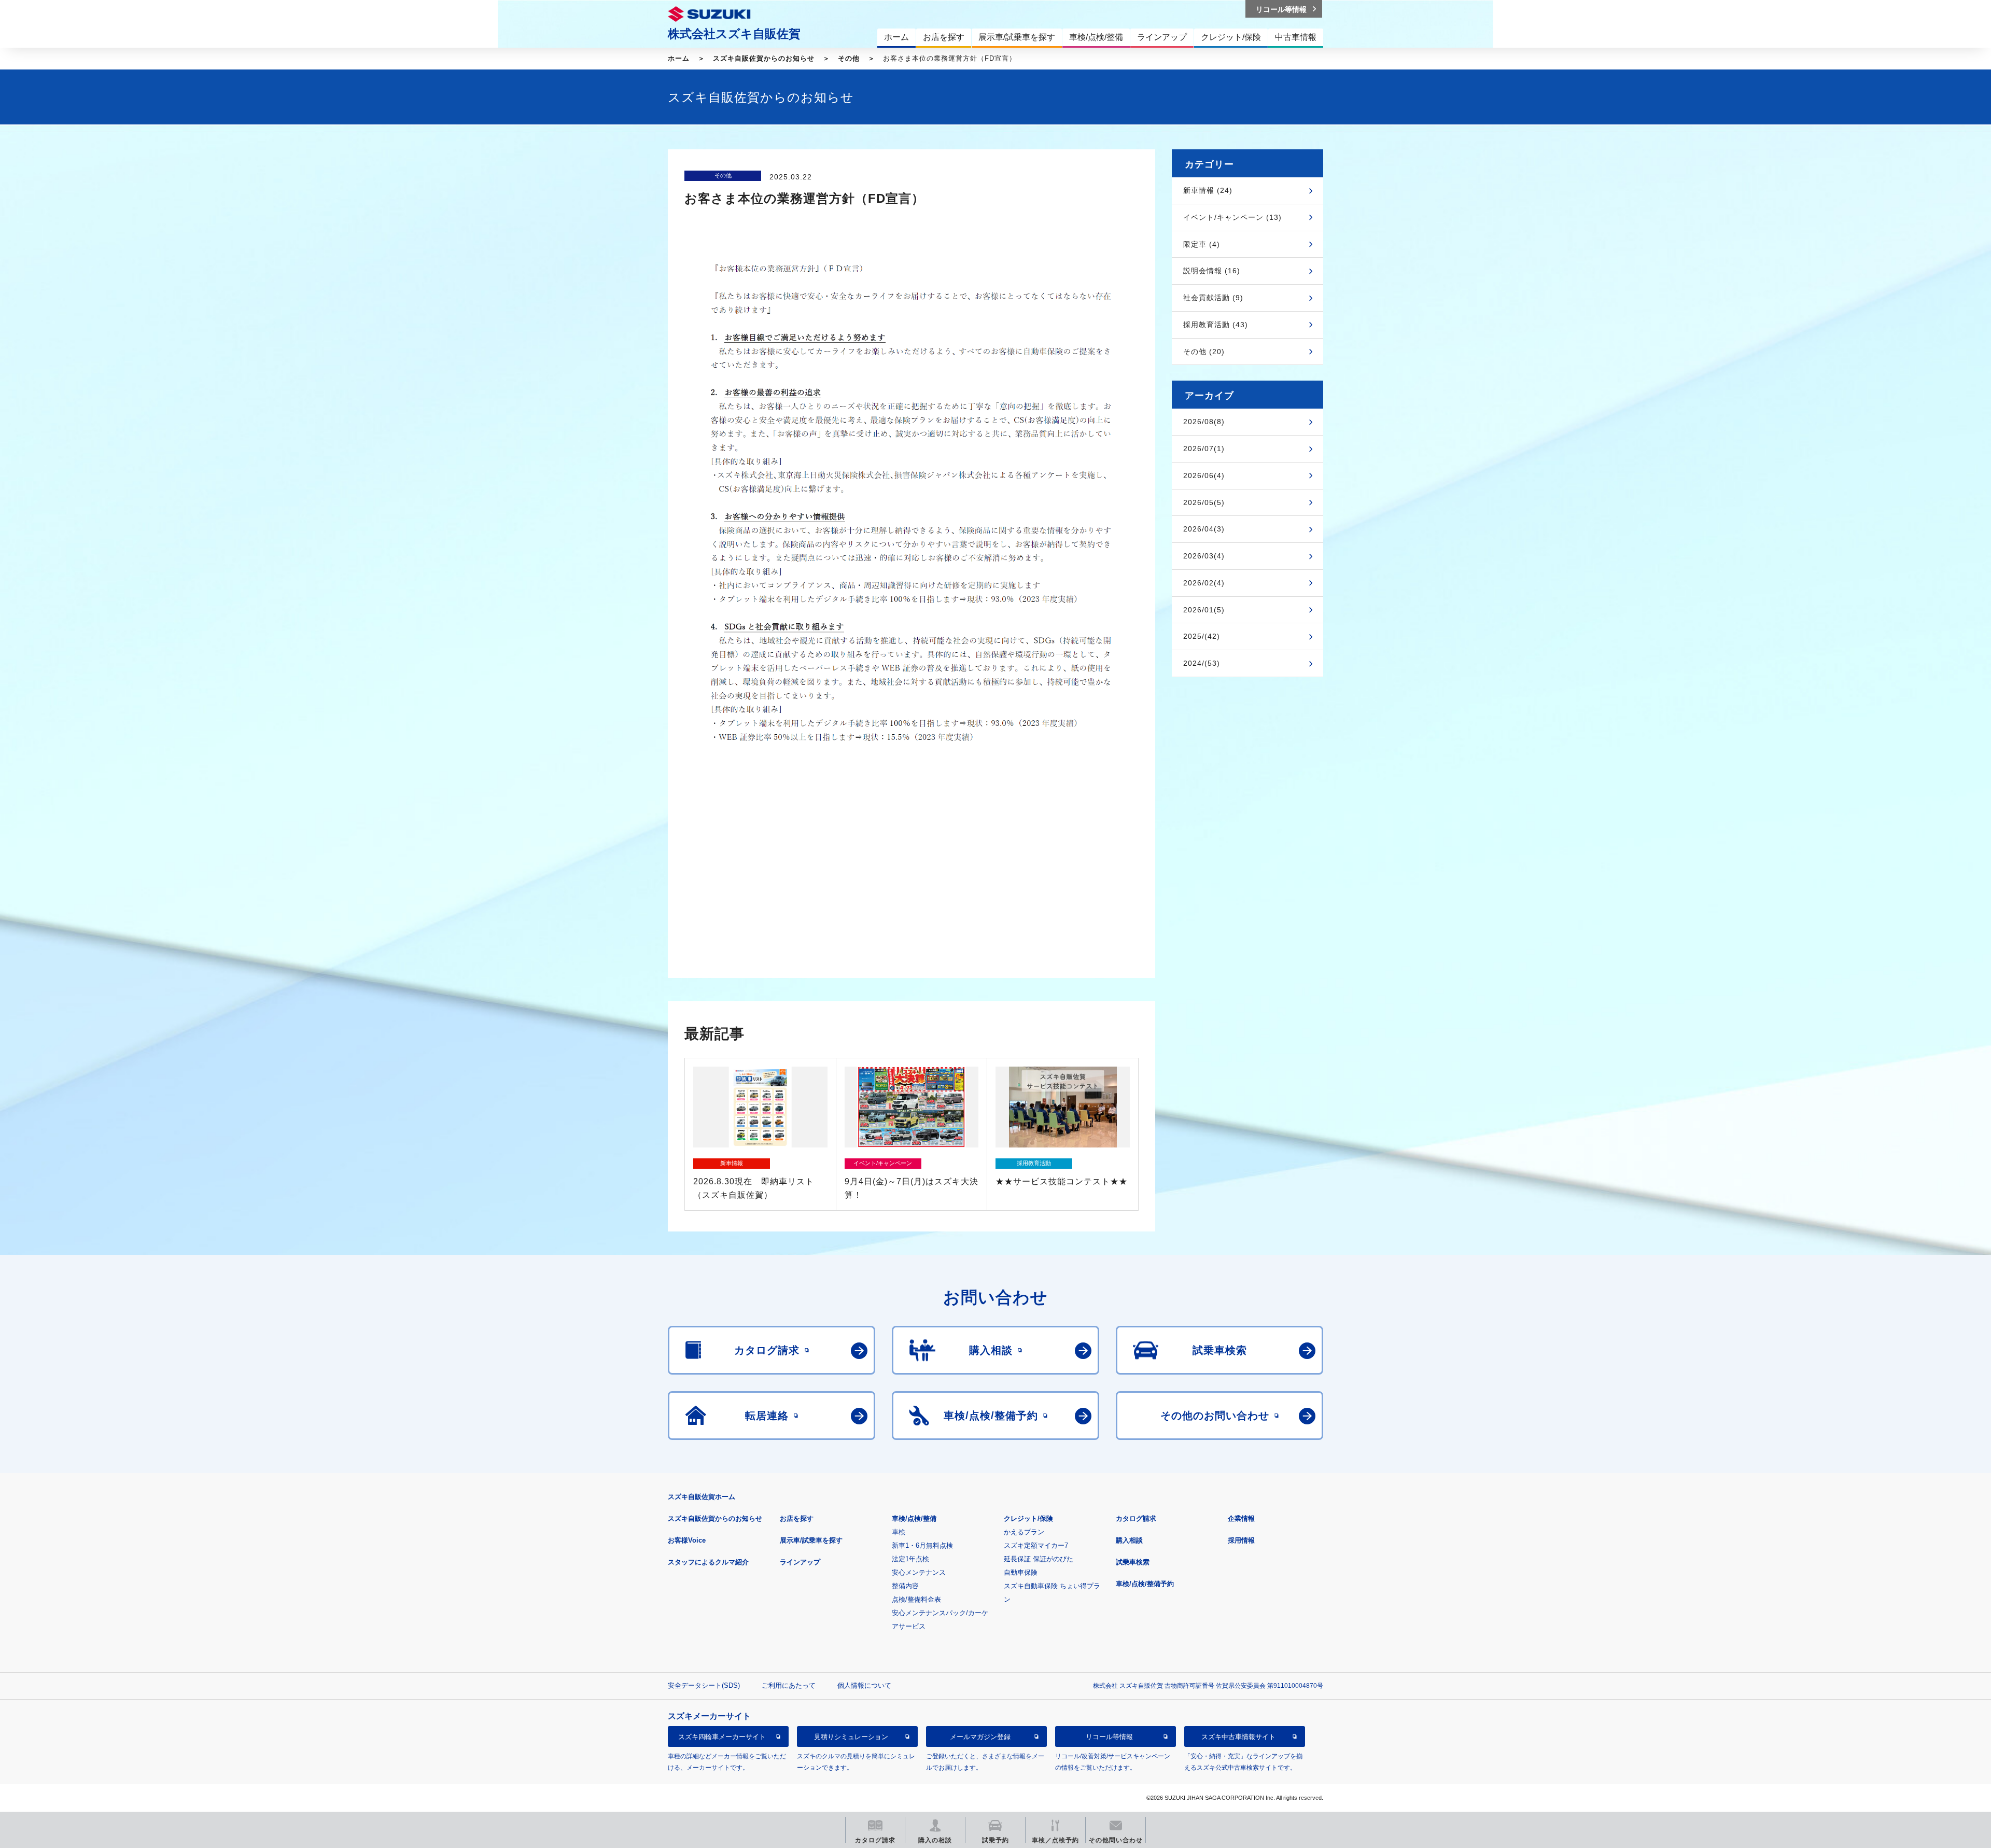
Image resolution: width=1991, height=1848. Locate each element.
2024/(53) (1202, 663)
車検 (899, 1532)
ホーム (679, 58)
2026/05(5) (1204, 502)
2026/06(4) (1204, 475)
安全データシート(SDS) (704, 1685)
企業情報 (1241, 1518)
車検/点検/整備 (914, 1518)
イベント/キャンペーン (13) (1232, 217)
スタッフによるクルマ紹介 (708, 1562)
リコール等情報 (1109, 1737)
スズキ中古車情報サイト (1238, 1737)
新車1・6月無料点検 (922, 1545)
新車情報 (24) (1208, 190)
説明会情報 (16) (1212, 271)
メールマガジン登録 (980, 1737)
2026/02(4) (1204, 583)
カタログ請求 (1136, 1518)
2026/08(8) (1204, 422)
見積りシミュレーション (851, 1737)
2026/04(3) (1204, 529)
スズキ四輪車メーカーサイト (722, 1737)
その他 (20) (1204, 352)
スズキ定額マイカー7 (1036, 1545)
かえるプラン (1024, 1532)
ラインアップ (800, 1562)
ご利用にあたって (789, 1685)
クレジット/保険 (1028, 1518)
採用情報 (1241, 1540)
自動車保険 (1021, 1572)
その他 (849, 58)
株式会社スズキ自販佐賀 (734, 34)
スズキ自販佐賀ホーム (702, 1497)
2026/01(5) (1204, 610)
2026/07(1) (1204, 449)
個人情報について (864, 1685)
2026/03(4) (1204, 556)
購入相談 (1129, 1540)
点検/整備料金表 (916, 1599)
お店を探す (797, 1518)
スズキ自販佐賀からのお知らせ (764, 58)
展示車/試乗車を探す (811, 1540)
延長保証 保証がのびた (1039, 1559)
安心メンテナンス (919, 1572)
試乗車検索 (1133, 1562)
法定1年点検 (910, 1559)
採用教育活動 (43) (1216, 325)
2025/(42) (1202, 636)
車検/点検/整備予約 (1145, 1584)
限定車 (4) (1202, 244)
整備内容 (905, 1586)
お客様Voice (687, 1540)
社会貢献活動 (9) (1213, 298)
